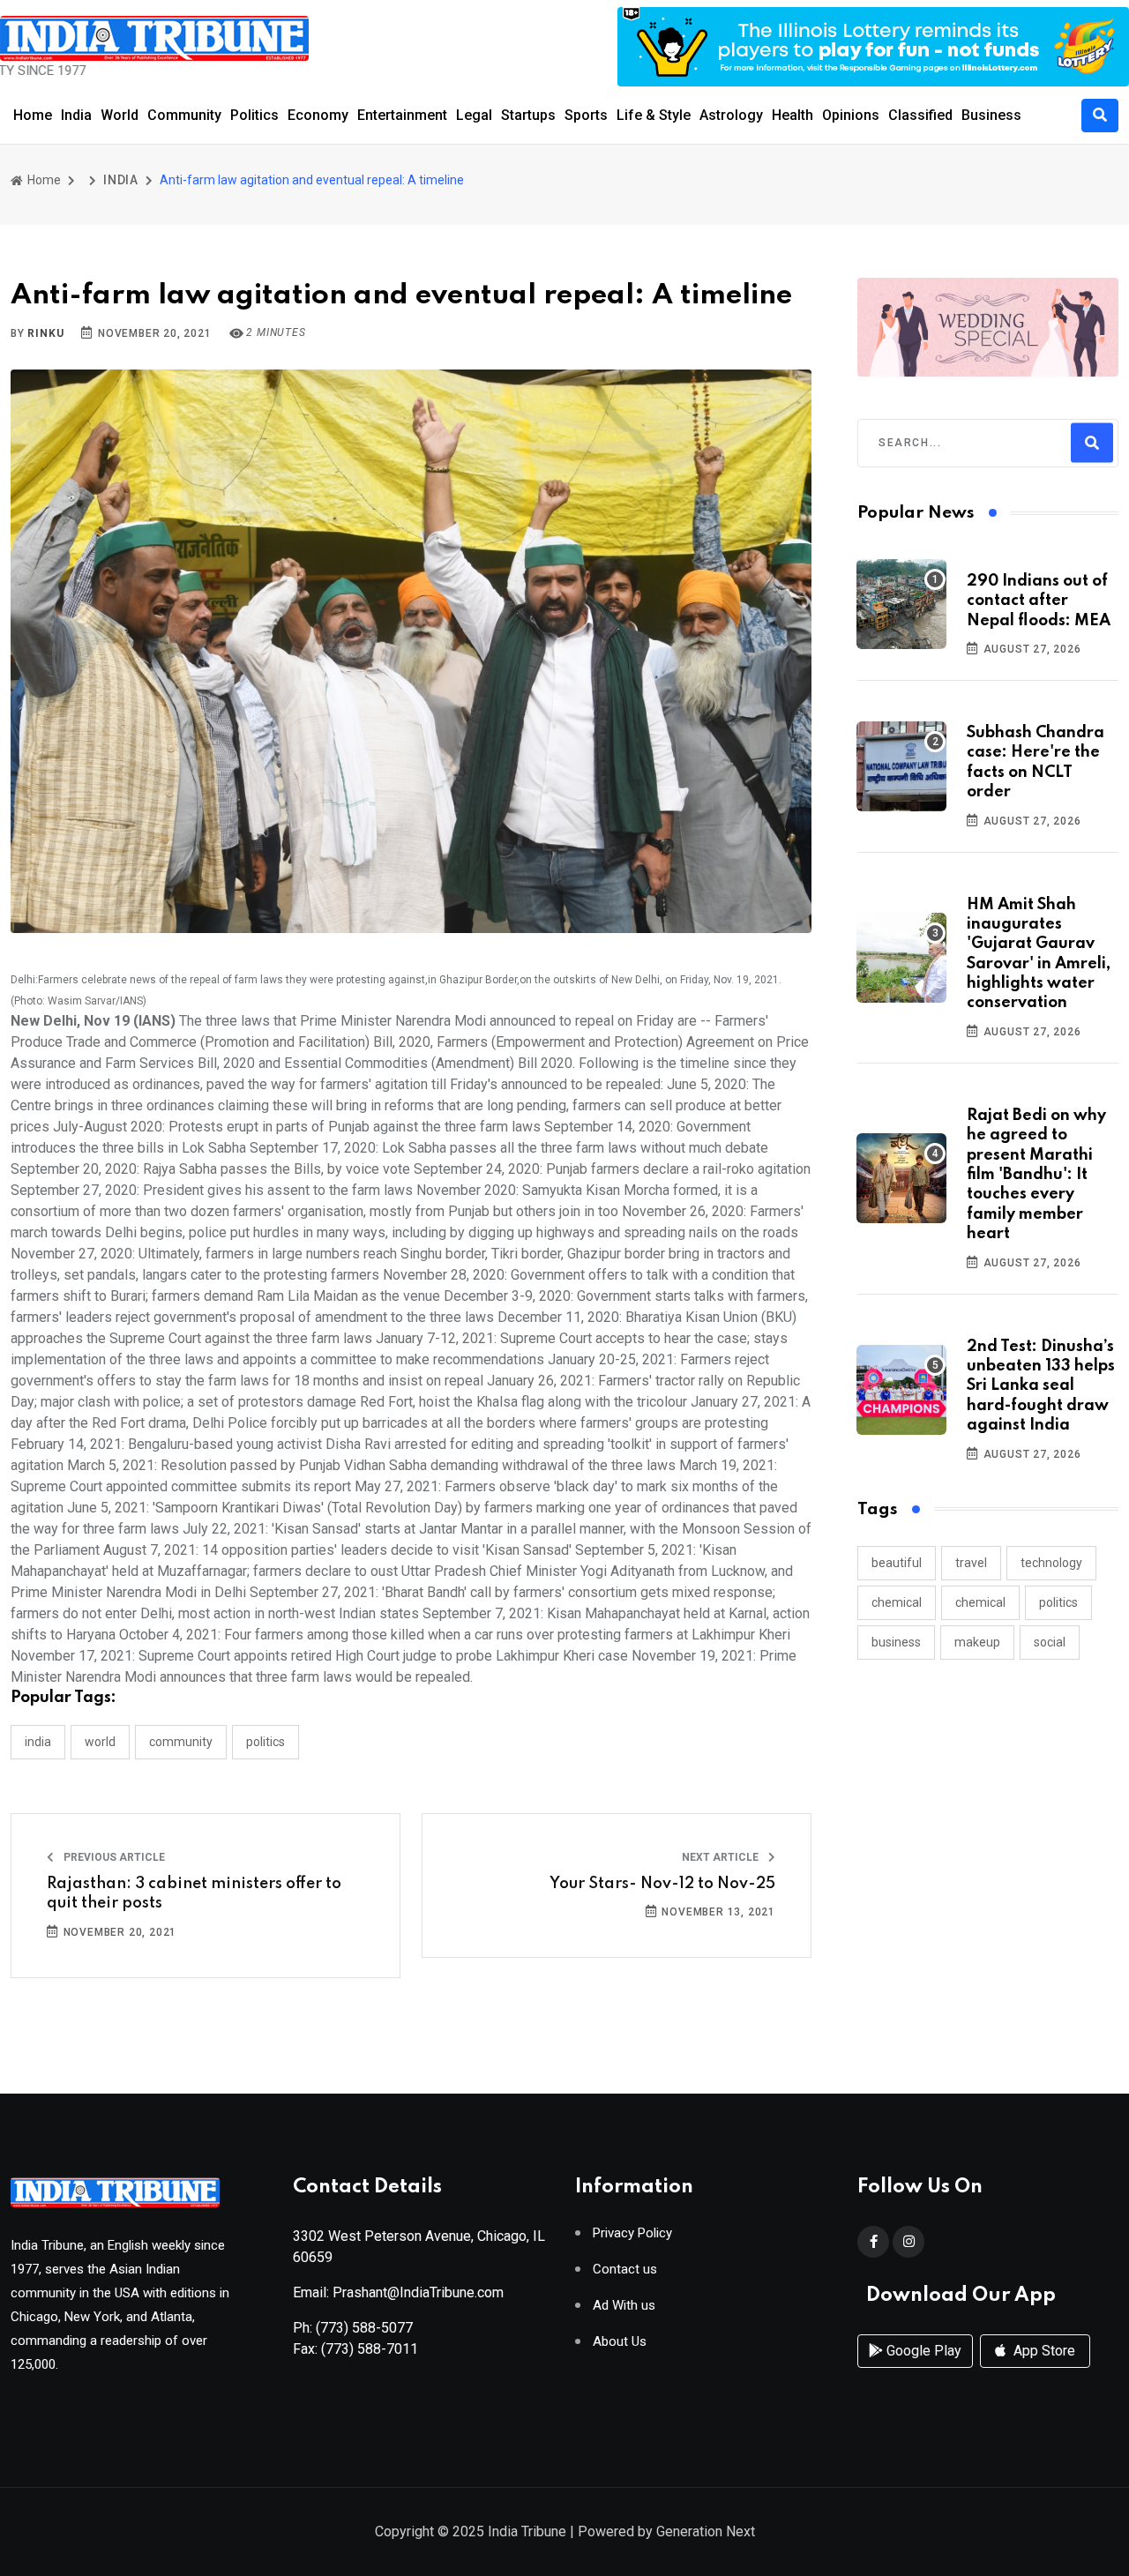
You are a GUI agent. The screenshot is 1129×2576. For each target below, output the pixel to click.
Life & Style (654, 115)
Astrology (731, 115)
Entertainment (402, 115)
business (896, 1642)
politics (1058, 1602)
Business (991, 115)
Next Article (722, 1857)
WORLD (100, 1742)
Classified (920, 115)
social (1050, 1642)
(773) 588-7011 (370, 2349)
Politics (254, 115)
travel (971, 1563)
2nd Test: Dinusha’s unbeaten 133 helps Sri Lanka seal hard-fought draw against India (1041, 1386)
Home (33, 115)
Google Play (922, 2351)
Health (793, 115)
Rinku (45, 333)
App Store (1043, 2351)
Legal (474, 115)
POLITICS (265, 1742)
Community (184, 115)
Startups (528, 115)
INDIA (121, 180)
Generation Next (706, 2531)
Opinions (851, 115)
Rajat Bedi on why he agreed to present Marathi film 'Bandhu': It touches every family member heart (1036, 1175)
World (120, 115)
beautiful (897, 1563)
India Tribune (527, 2531)
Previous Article (113, 1857)
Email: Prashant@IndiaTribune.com (398, 2292)
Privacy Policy (632, 2233)
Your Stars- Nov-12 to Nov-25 (662, 1884)
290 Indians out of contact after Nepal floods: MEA (1039, 601)
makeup (977, 1642)
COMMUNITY (181, 1742)
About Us (620, 2342)
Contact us (625, 2270)
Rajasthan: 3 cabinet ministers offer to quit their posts (194, 1893)
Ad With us (624, 2306)
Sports (586, 115)
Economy (318, 115)
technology (1051, 1563)
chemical (897, 1602)
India (76, 115)
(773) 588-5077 (364, 2328)
